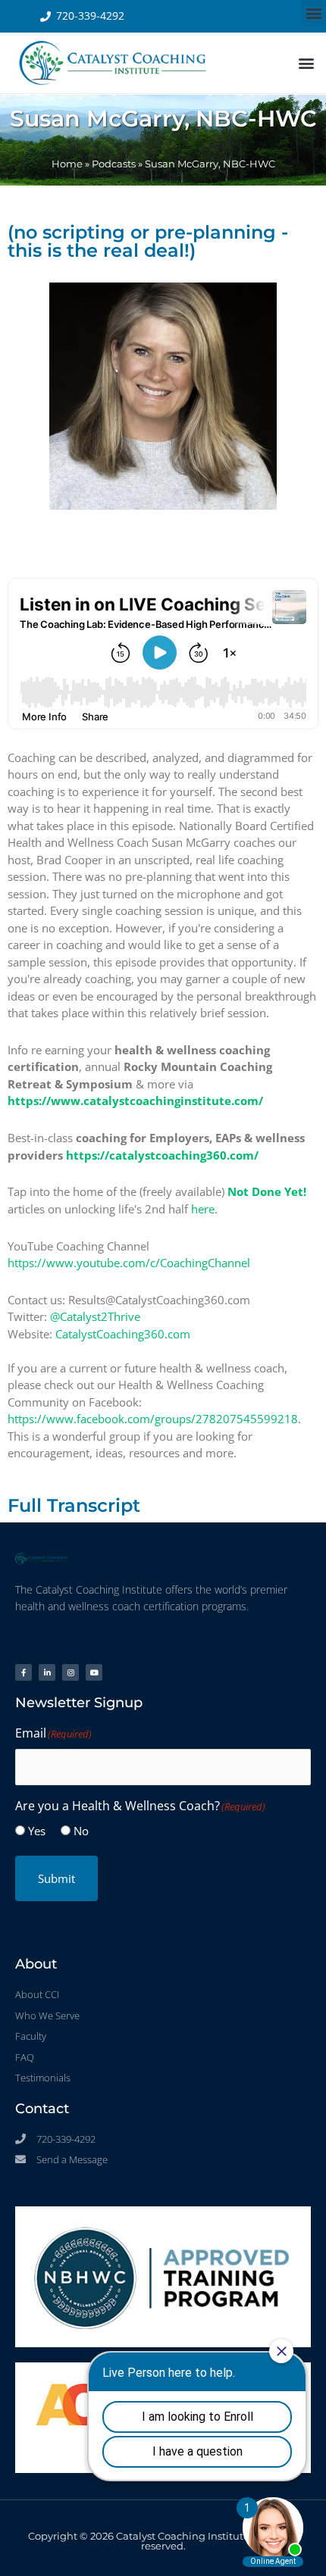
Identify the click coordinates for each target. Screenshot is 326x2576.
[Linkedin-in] (47, 1672)
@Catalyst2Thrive (95, 1316)
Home (67, 164)
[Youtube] (94, 1672)
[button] (313, 12)
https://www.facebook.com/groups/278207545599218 (153, 1419)
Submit (56, 1878)
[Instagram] (71, 1672)
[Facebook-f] (24, 1672)
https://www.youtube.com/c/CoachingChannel (129, 1263)
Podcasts (114, 164)
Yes (37, 1831)
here (203, 1209)
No (81, 1831)
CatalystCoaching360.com (123, 1334)
